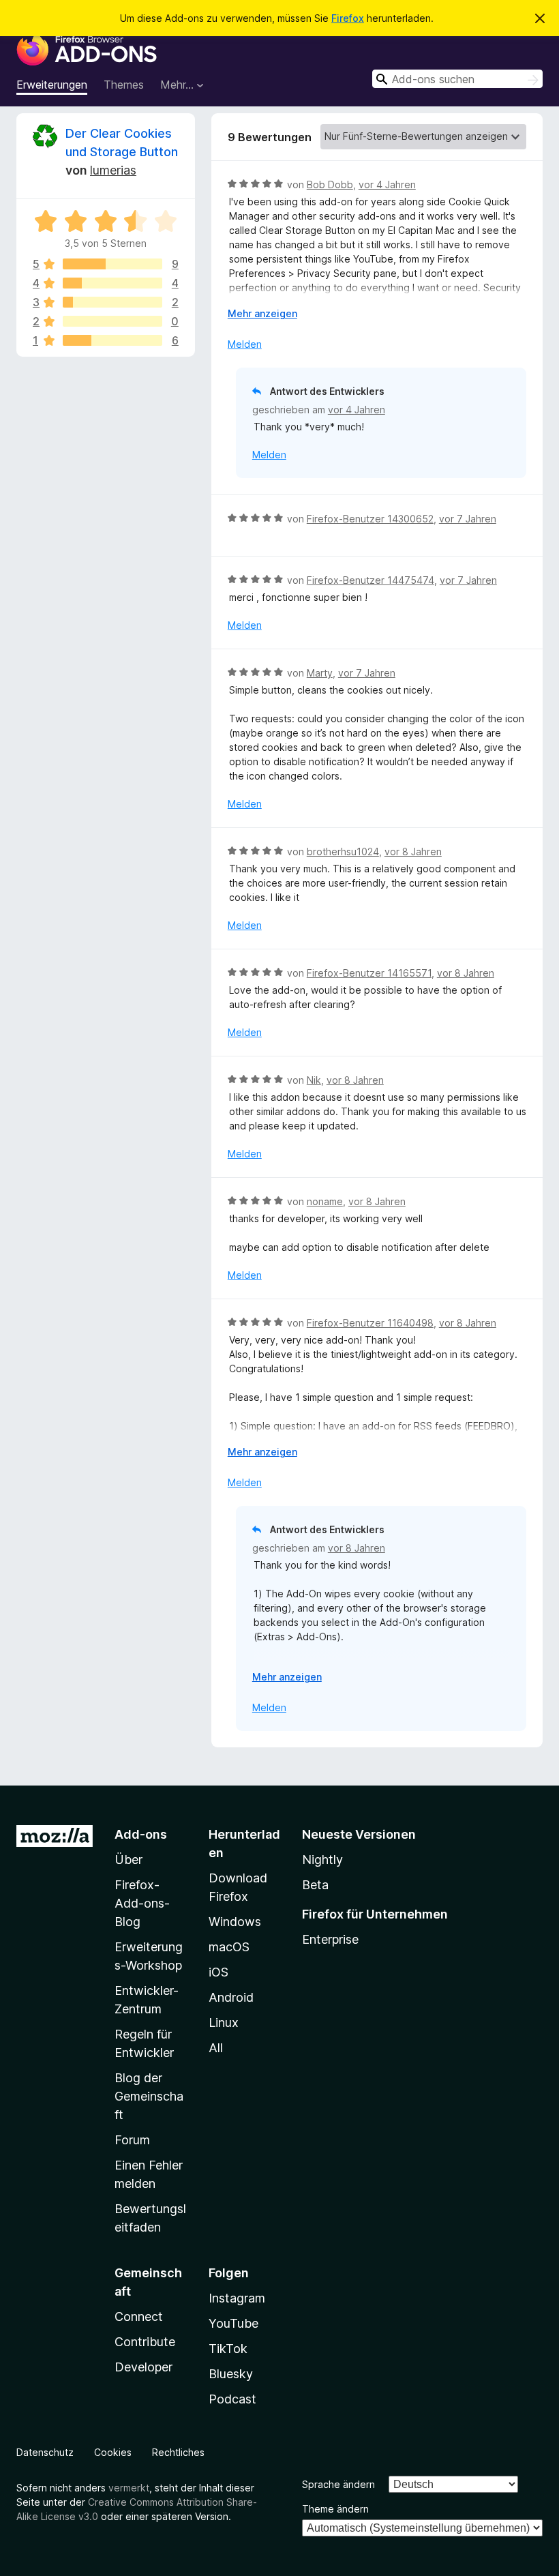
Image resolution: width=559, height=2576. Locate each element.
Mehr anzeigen (262, 313)
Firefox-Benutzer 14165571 (369, 973)
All (216, 2048)
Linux (224, 2023)
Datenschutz (45, 2452)
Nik (314, 1080)
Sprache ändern (338, 2484)
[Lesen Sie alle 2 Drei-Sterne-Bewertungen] (112, 302)
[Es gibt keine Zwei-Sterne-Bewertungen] (112, 321)
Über (129, 1860)
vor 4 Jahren (387, 184)
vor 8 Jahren (413, 852)
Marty (320, 673)
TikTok (228, 2349)
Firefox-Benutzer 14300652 (370, 519)
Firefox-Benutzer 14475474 (371, 580)
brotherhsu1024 (343, 852)
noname (325, 1201)
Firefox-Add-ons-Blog (142, 1903)
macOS (229, 1947)
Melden (245, 344)
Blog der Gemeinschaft (149, 2096)
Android (231, 1997)
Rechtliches (178, 2452)
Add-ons (141, 1834)
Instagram (237, 2298)
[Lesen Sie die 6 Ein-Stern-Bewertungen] (112, 340)
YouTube (233, 2323)
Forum (132, 2140)
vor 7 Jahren (468, 519)
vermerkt (129, 2488)
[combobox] (457, 79)
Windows (235, 1922)
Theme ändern (335, 2509)
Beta (315, 1885)
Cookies (113, 2452)
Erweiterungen (52, 85)
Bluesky (231, 2374)
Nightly (322, 1860)
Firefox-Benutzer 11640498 (370, 1323)
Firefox (348, 18)
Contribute (145, 2342)
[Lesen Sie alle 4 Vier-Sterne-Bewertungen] (112, 283)
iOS (218, 1972)
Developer (143, 2367)
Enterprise (330, 1939)
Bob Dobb (330, 184)
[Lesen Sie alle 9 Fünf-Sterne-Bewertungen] (112, 264)
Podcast (232, 2399)
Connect (139, 2316)
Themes (124, 85)
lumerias (113, 170)
